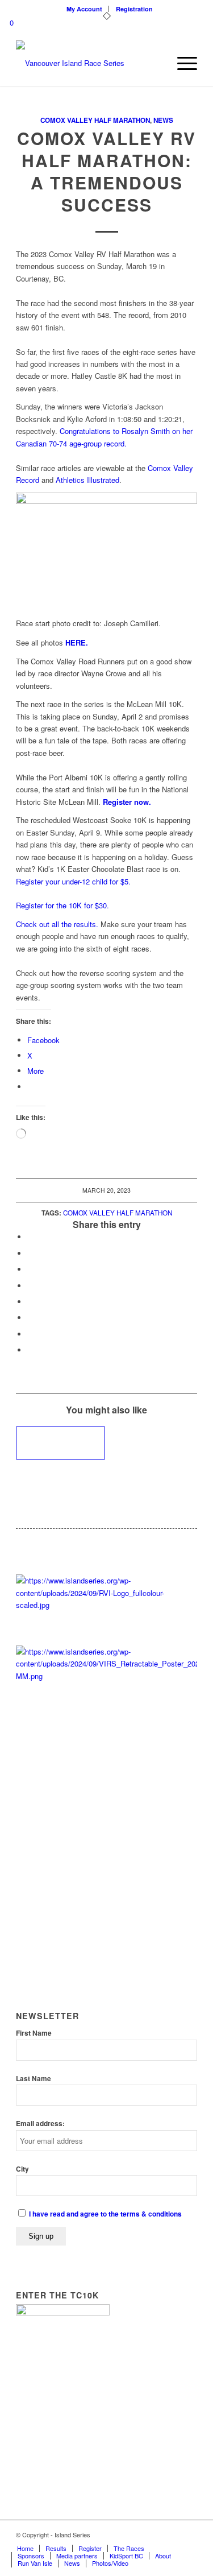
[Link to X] (154, 2534)
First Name (34, 2033)
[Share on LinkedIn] (30, 1286)
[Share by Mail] (30, 1350)
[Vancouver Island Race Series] (88, 63)
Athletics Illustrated (87, 480)
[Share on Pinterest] (30, 1269)
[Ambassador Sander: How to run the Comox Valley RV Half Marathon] (60, 1443)
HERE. (77, 642)
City (22, 2169)
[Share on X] (30, 1253)
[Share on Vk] (30, 1318)
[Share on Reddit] (30, 1334)
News (163, 120)
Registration (134, 9)
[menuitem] (85, 9)
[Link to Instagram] (189, 2534)
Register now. (127, 802)
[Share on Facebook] (30, 1237)
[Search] (155, 63)
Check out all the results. (57, 924)
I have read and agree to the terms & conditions (105, 2214)
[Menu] (181, 63)
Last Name (34, 2079)
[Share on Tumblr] (30, 1302)
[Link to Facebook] (172, 2534)
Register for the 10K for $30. (62, 905)
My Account (84, 9)
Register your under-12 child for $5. (73, 881)
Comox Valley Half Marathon (95, 120)
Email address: (40, 2124)
